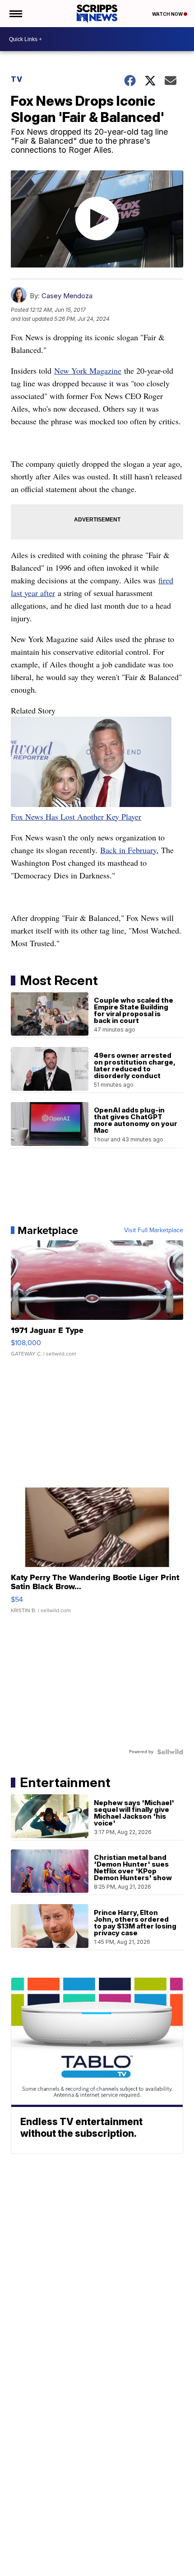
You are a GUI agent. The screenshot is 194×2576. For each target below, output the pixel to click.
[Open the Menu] (15, 14)
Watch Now (168, 14)
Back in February (128, 850)
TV (17, 79)
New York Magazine (88, 371)
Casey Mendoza (67, 296)
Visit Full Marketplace (154, 1230)
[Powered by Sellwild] (170, 1752)
